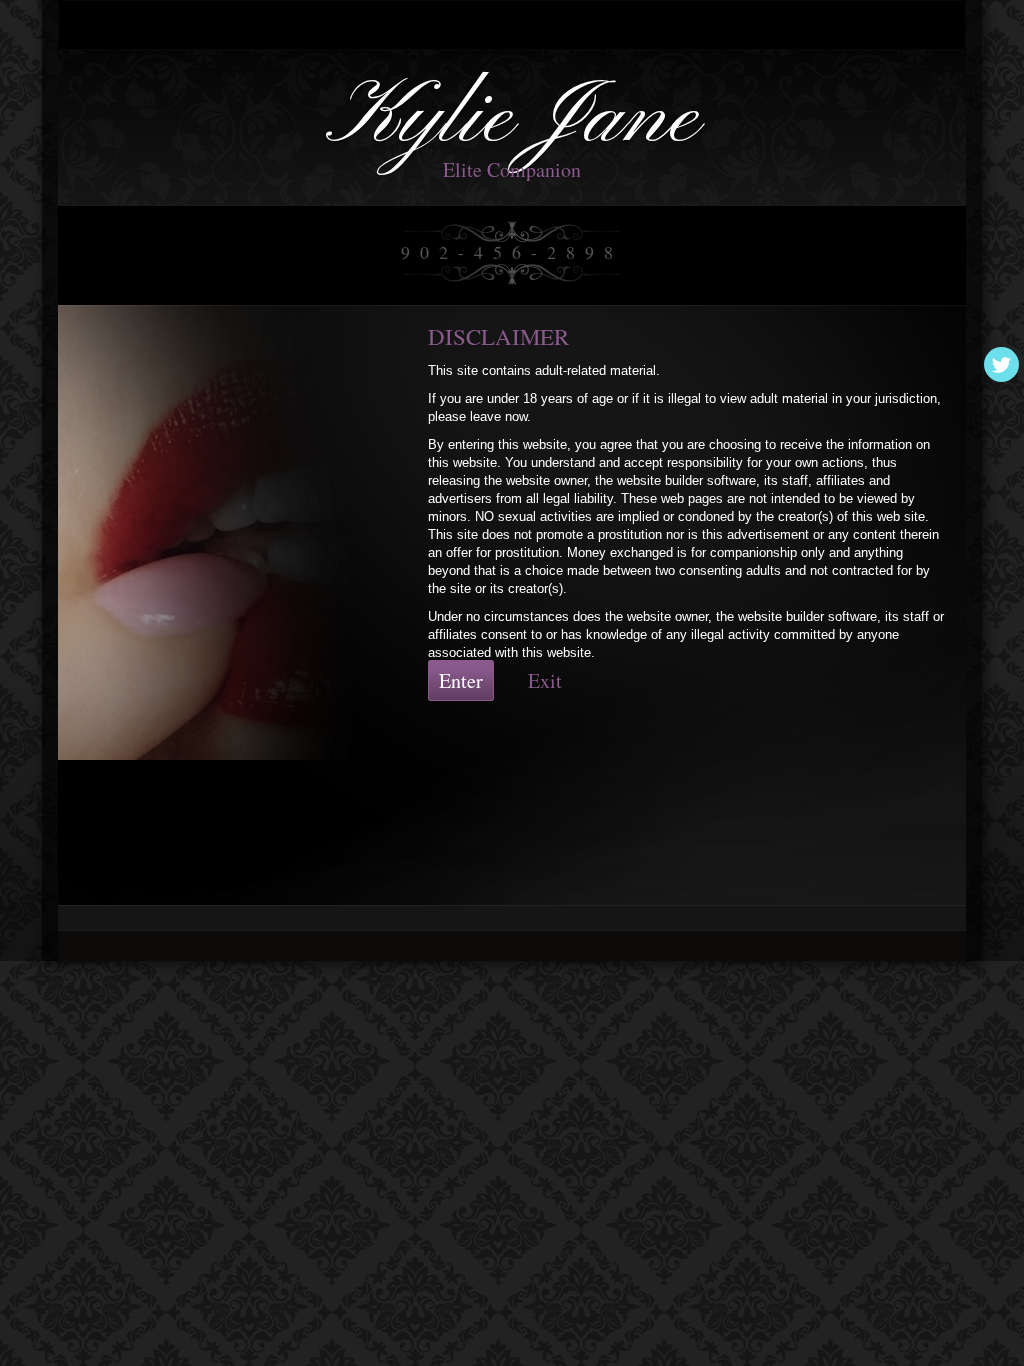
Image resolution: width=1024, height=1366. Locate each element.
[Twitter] (1001, 364)
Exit (545, 680)
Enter (461, 680)
